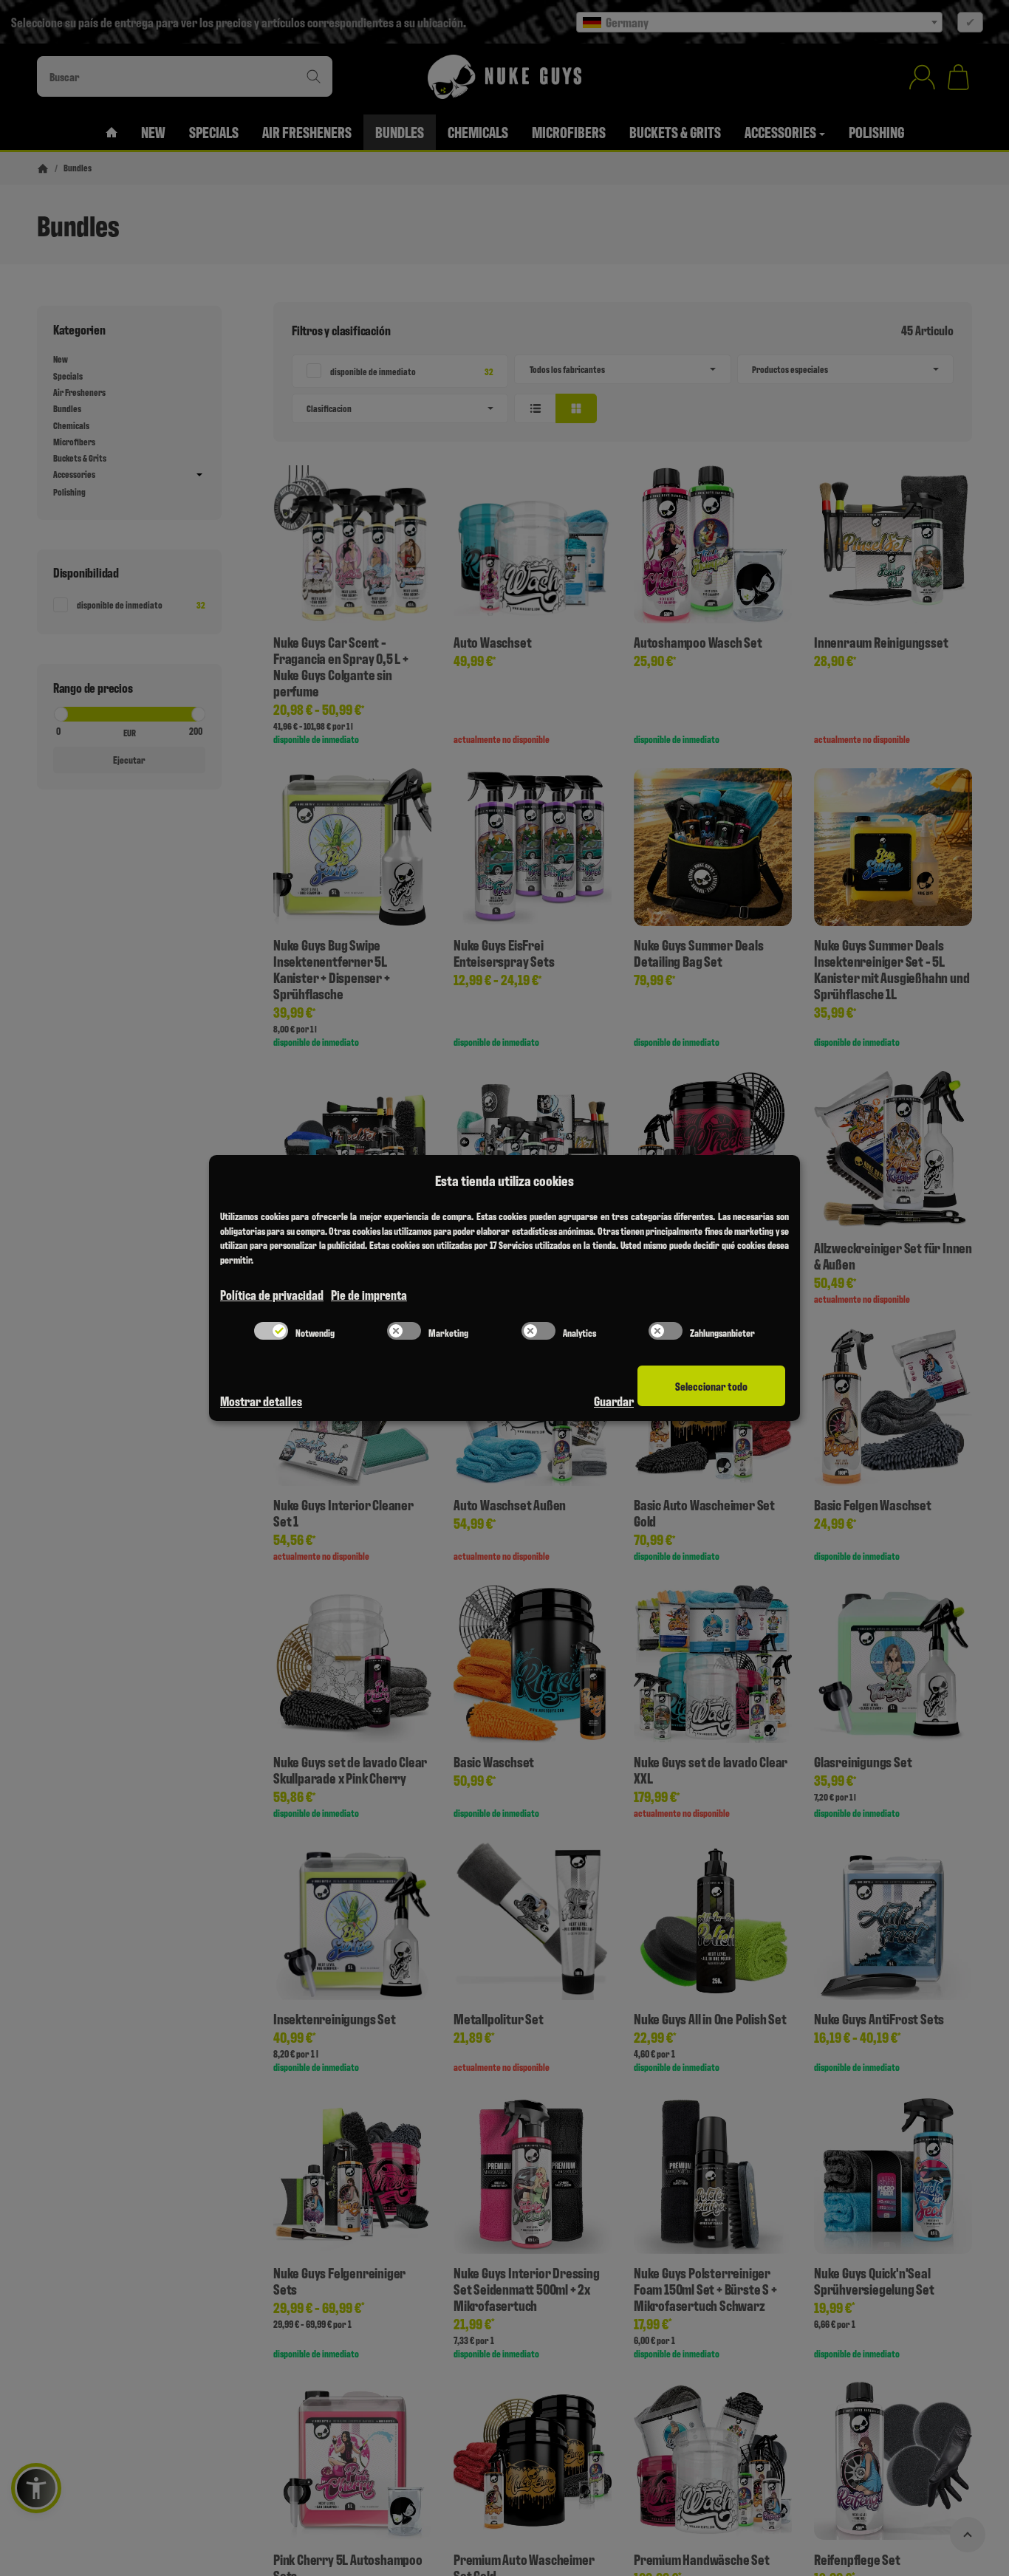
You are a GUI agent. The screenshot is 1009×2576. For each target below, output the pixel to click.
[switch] (271, 1331)
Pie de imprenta (369, 1294)
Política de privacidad (272, 1294)
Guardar (614, 1401)
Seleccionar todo (711, 1386)
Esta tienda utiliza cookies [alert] (504, 1180)
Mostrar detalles (261, 1401)
